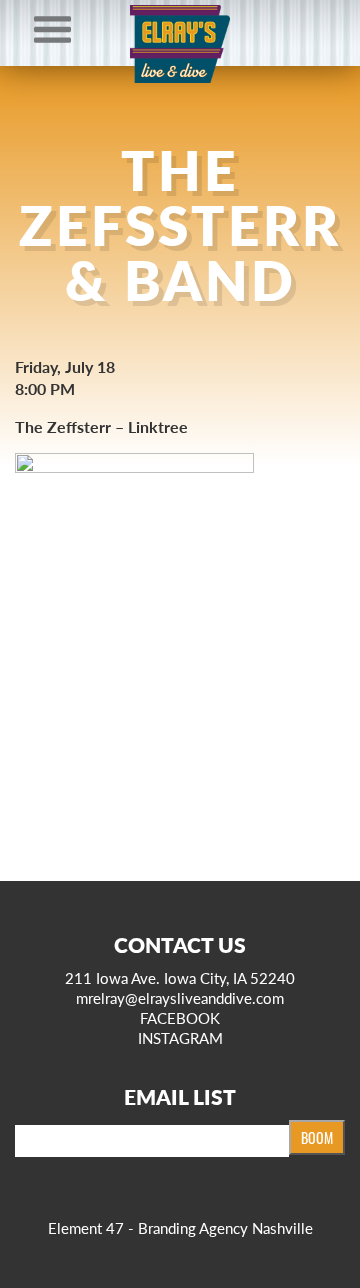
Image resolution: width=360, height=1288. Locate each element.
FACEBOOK (180, 1017)
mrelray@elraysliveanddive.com (180, 997)
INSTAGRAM (180, 1037)
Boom (317, 1137)
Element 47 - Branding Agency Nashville (180, 1227)
